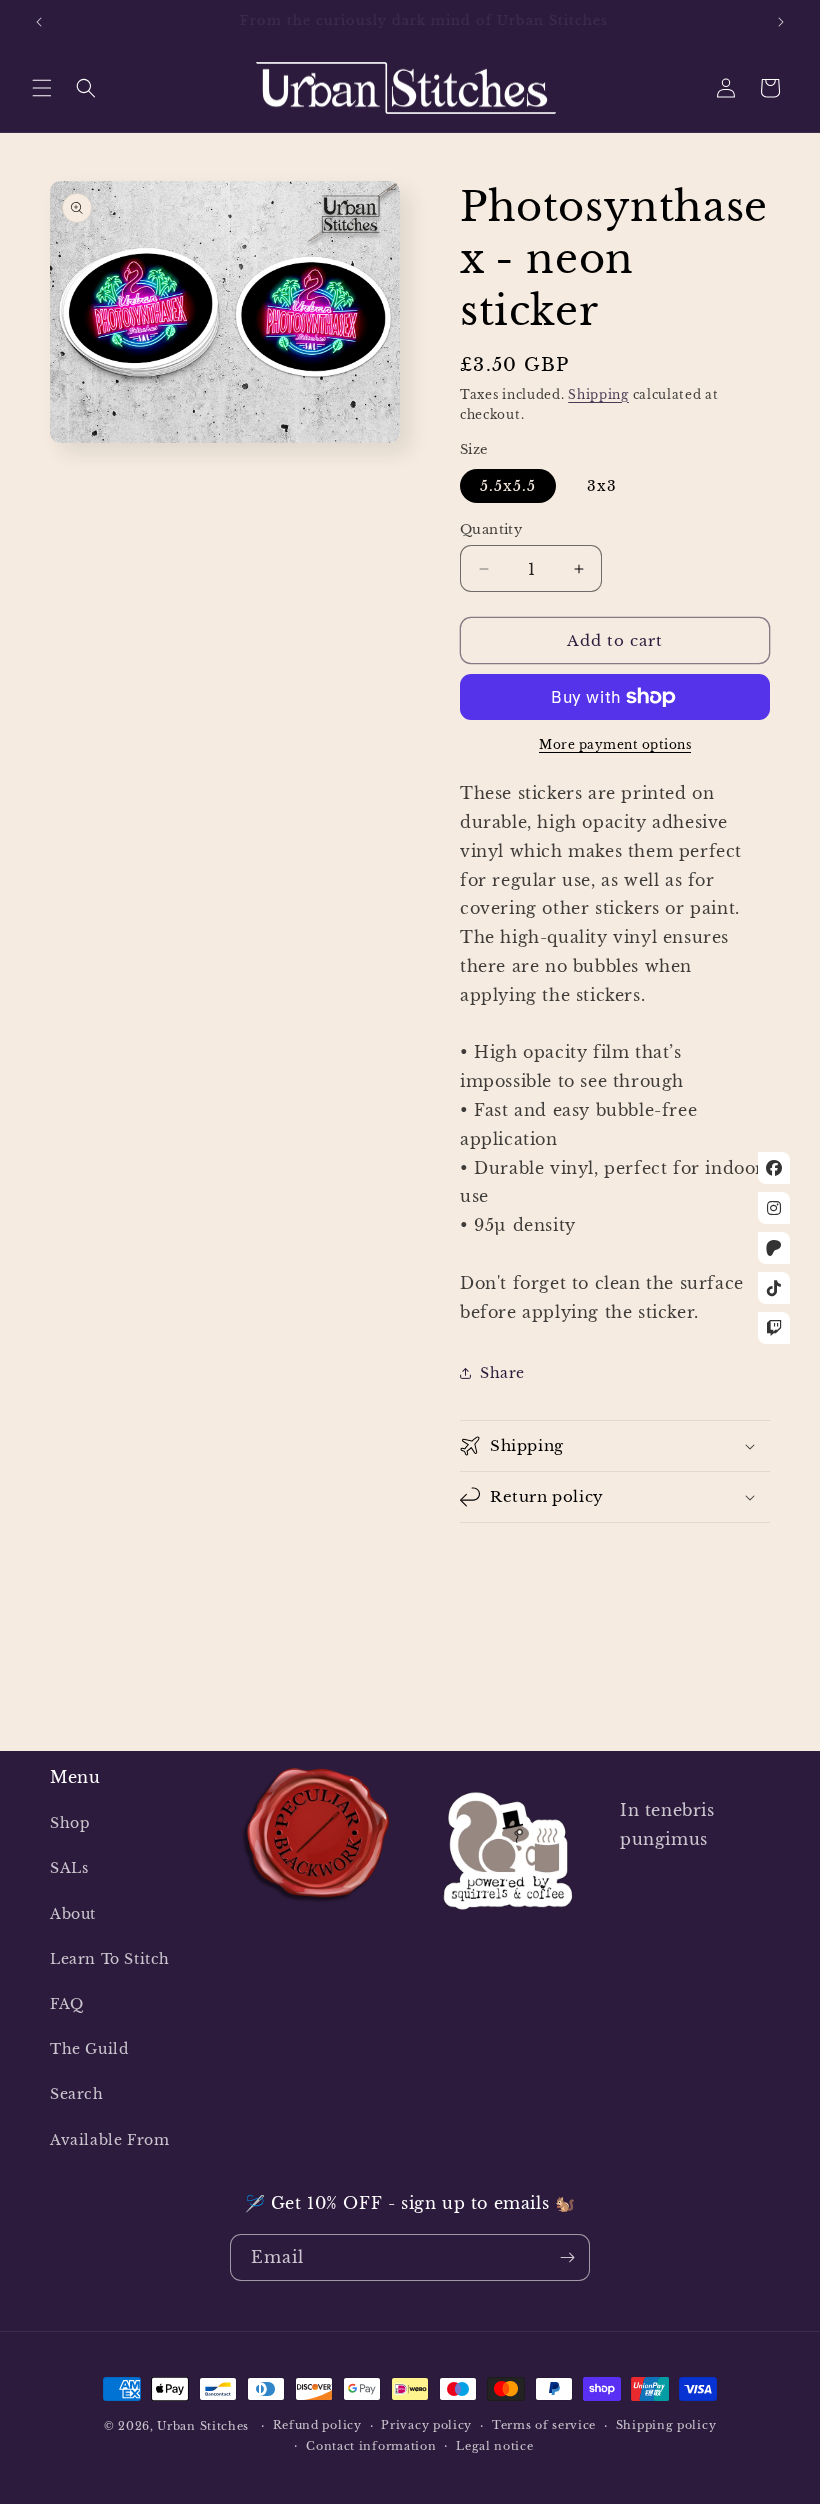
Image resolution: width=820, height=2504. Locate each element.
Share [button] (502, 1373)
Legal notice (494, 2446)
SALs (69, 1868)
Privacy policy (426, 2425)
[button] (42, 88)
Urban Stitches (203, 2426)
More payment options (615, 744)
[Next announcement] (781, 22)
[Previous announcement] (39, 22)
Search (77, 2094)
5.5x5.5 (508, 486)
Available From (109, 2140)
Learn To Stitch (110, 1959)
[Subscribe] (567, 2257)
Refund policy (317, 2425)
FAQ (67, 2004)
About (73, 1914)
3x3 (602, 486)
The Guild (89, 2049)
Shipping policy (666, 2425)
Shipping (598, 394)
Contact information (371, 2446)
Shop (70, 1823)
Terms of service (544, 2425)
